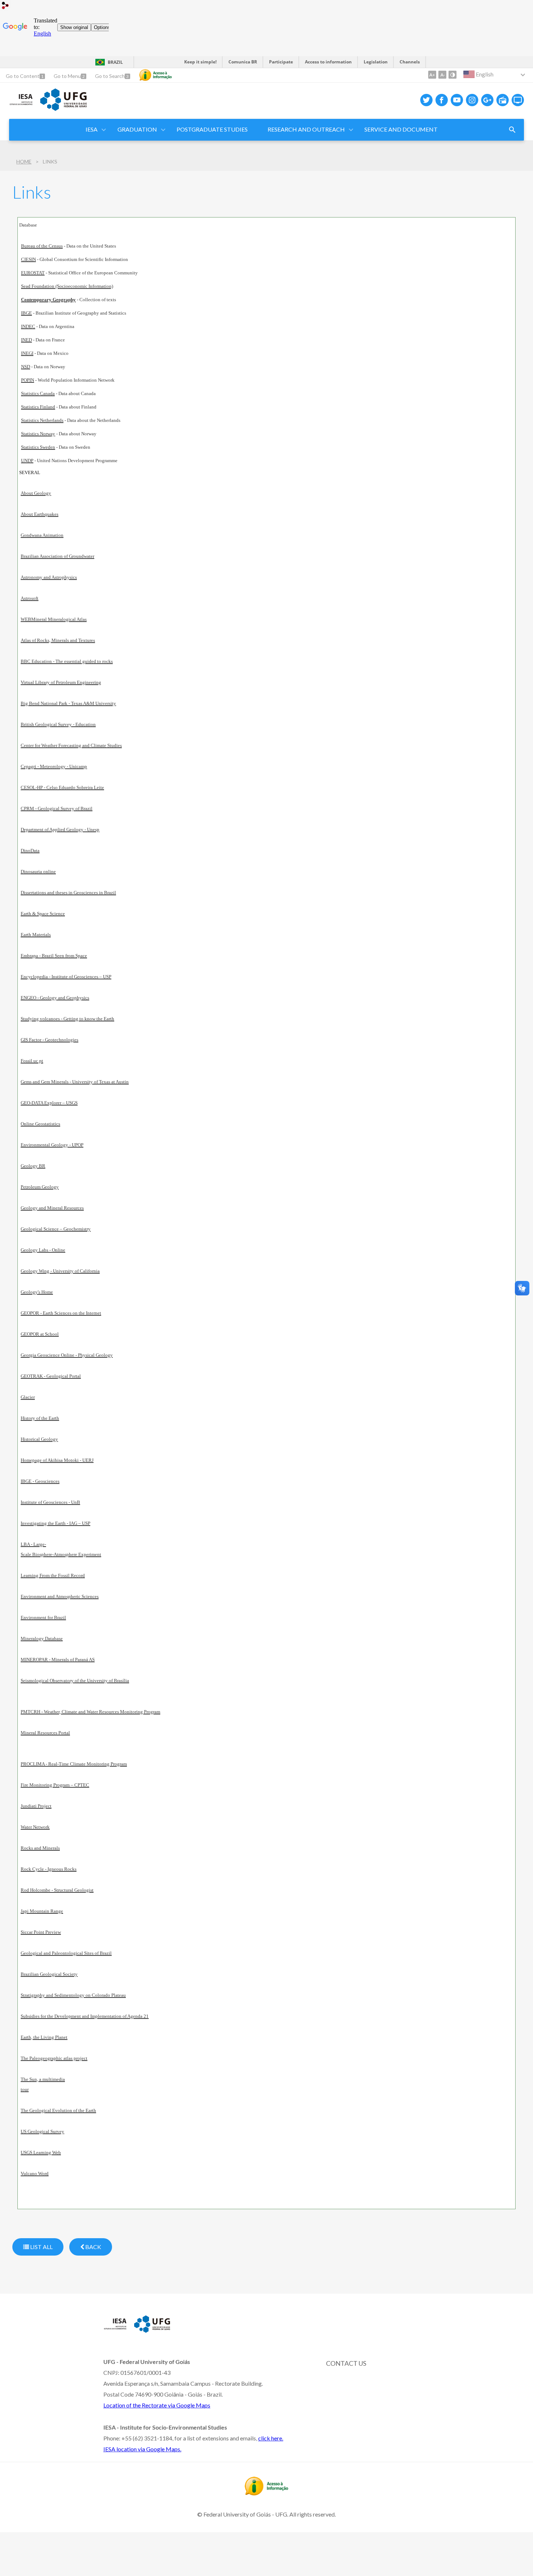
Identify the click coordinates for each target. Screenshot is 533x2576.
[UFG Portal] (63, 108)
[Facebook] (442, 100)
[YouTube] (457, 100)
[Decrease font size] (442, 75)
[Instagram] (472, 100)
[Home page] (21, 105)
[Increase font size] (432, 75)
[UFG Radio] (503, 100)
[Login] (5, 6)
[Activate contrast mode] (453, 75)
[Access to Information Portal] (266, 2493)
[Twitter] (426, 100)
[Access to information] (156, 75)
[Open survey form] (512, 130)
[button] (92, 130)
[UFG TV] (518, 100)
